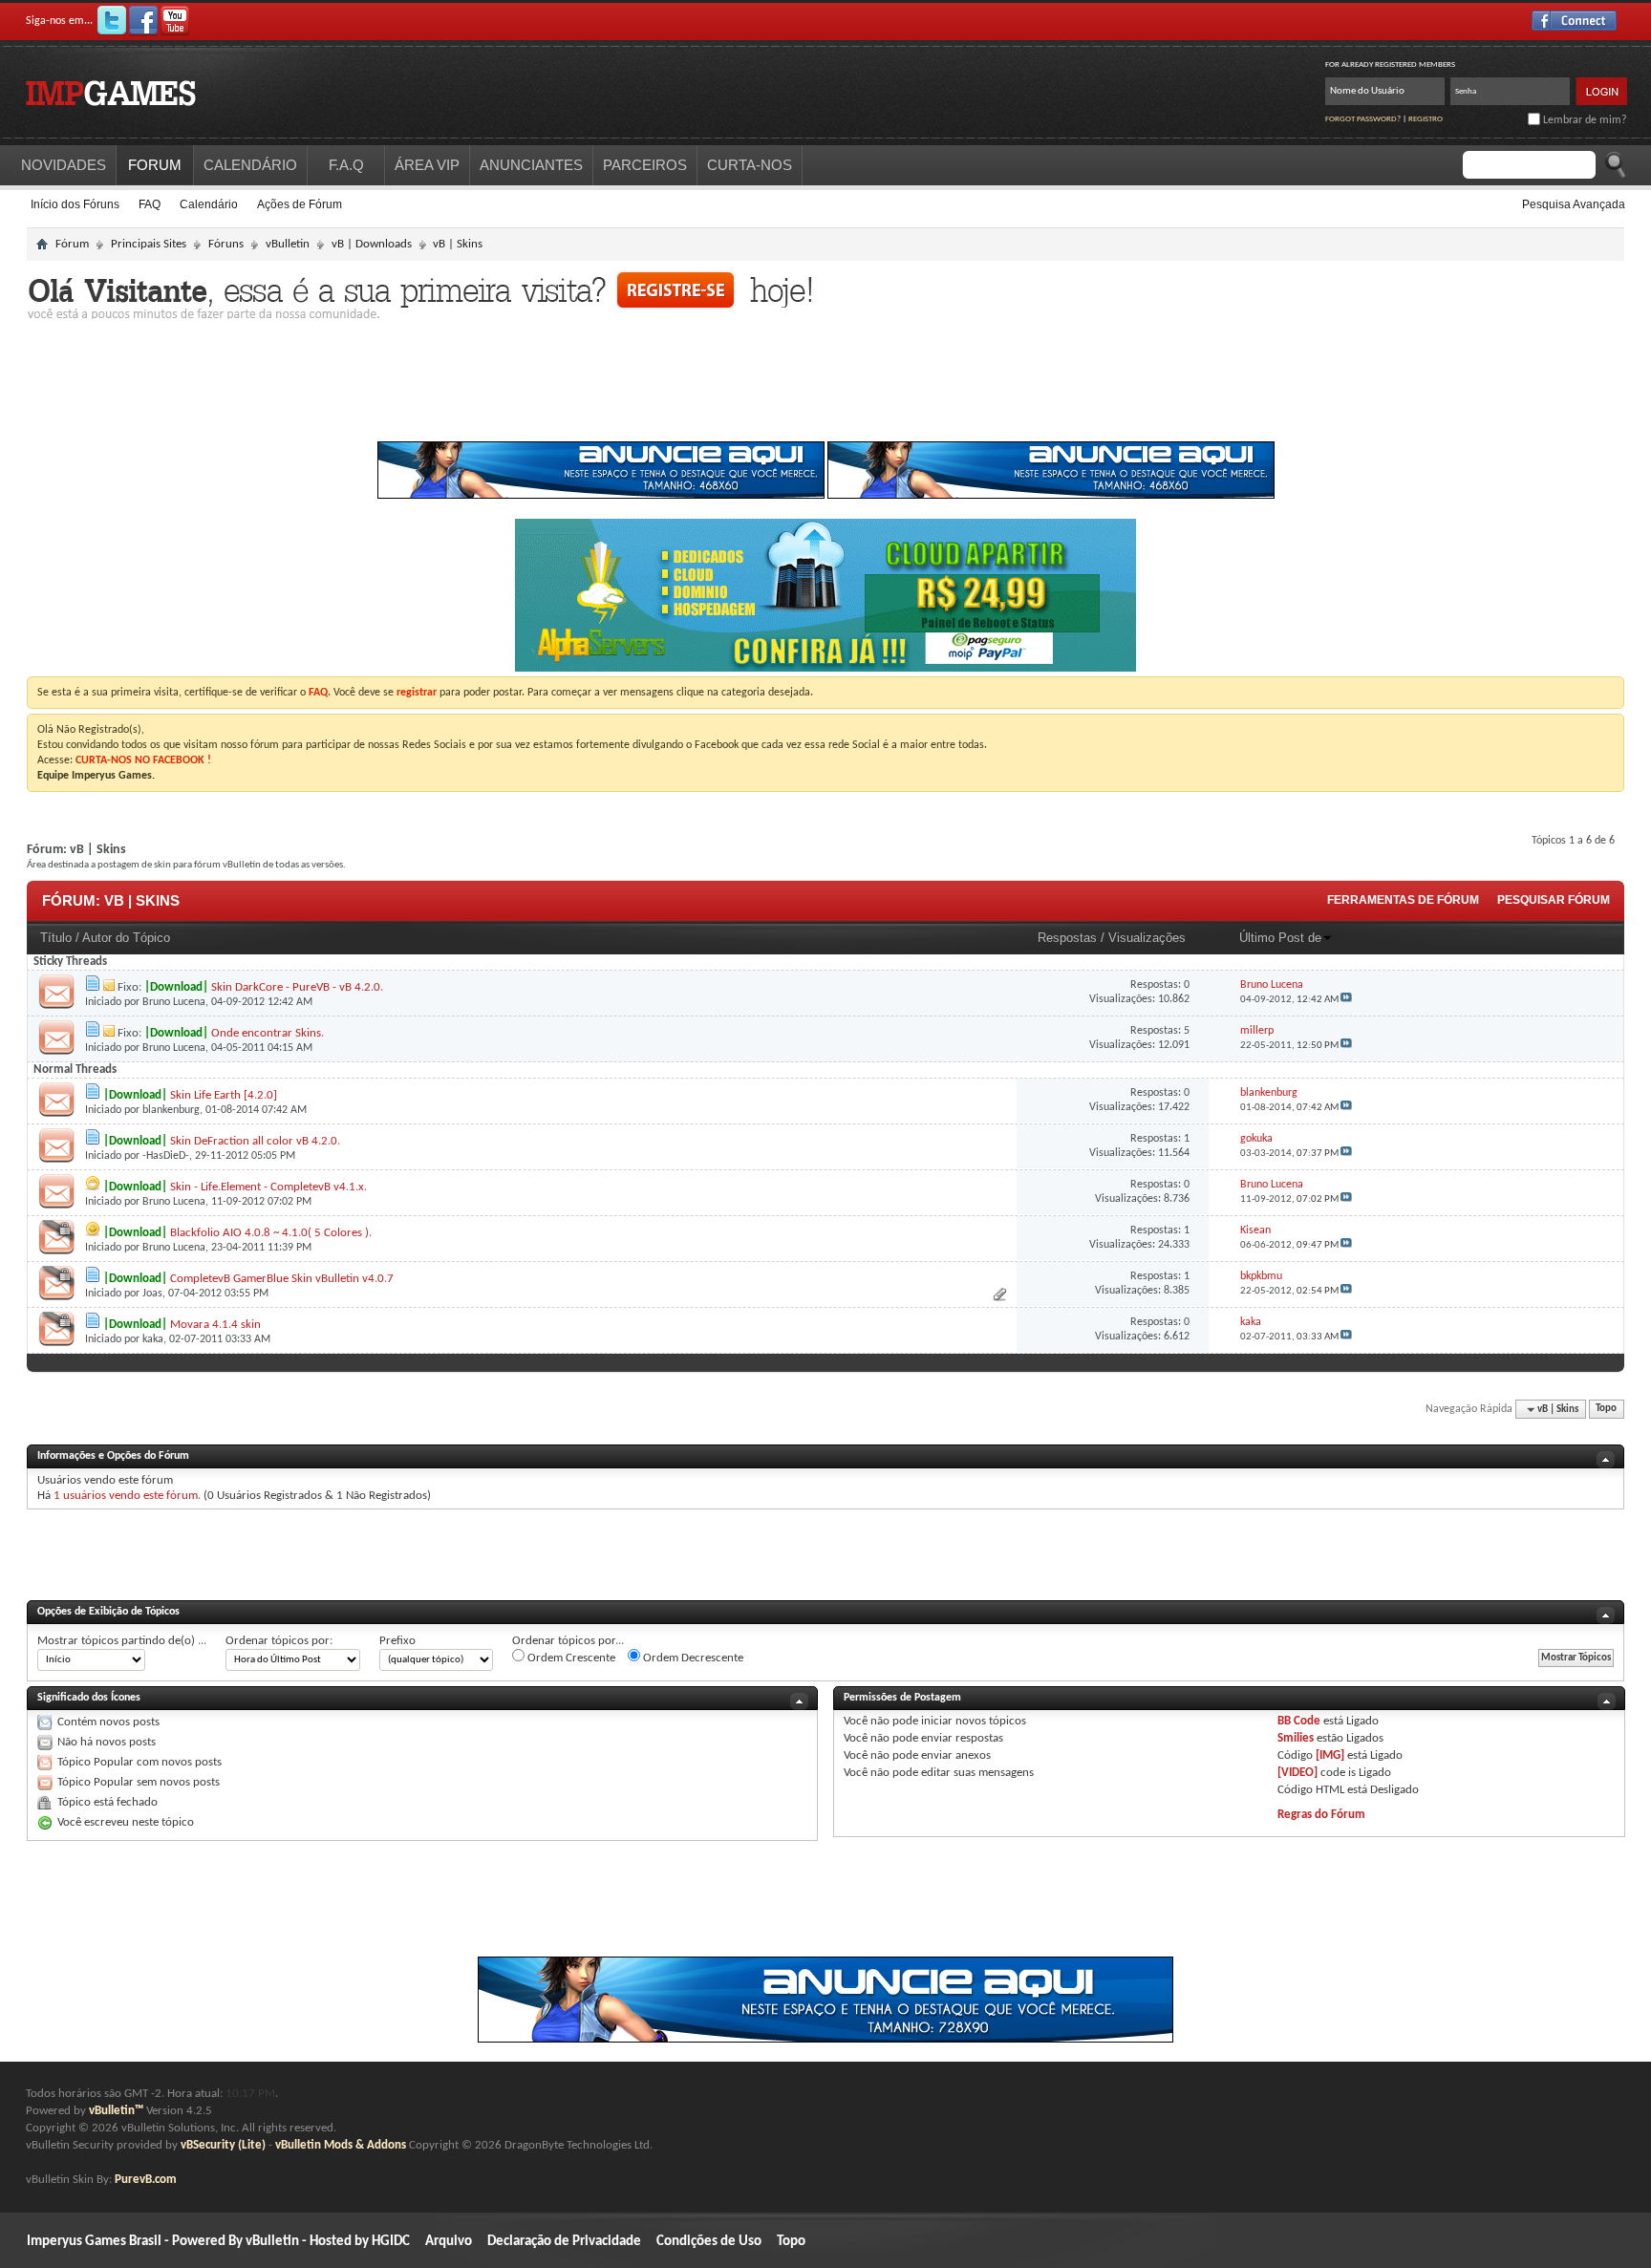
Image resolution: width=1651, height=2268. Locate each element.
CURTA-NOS (750, 165)
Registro (1426, 119)
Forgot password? (1363, 119)
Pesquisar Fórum (1554, 900)
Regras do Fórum (1321, 1815)
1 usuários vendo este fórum (126, 1496)
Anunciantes (531, 165)
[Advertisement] (825, 386)
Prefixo (397, 1641)
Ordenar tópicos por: (279, 1641)
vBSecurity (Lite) (223, 2145)
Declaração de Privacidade (564, 2242)
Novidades (64, 165)
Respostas (1067, 938)
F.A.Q (346, 165)
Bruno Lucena (174, 1002)
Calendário (209, 204)
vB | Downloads (372, 244)
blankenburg (171, 1110)
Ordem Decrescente (692, 1658)
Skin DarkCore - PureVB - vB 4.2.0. (297, 987)
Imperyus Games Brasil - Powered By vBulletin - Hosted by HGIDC (218, 2242)
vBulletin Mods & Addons (341, 2145)
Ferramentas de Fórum (1403, 900)
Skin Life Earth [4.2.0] (224, 1095)
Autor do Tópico (126, 938)
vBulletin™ (116, 2111)
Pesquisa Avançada (1574, 204)
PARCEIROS (645, 165)
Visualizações (1147, 938)
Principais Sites (149, 244)
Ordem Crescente (570, 1658)
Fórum (72, 244)
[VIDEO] (1297, 1773)
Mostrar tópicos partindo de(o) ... (122, 1641)
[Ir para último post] (1346, 1000)
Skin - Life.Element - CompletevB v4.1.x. (268, 1187)
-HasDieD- (166, 1156)
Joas (152, 1294)
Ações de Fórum (300, 204)
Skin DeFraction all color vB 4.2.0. (255, 1141)
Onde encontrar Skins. (268, 1033)
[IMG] (1330, 1755)
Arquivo (449, 2242)
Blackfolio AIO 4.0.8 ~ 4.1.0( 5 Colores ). (271, 1233)
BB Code (1299, 1721)
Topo (1606, 1410)
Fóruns (226, 244)
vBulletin (288, 244)
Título (56, 938)
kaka (153, 1339)
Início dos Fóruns (75, 204)
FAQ (150, 204)
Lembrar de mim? (1584, 120)
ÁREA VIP (427, 165)
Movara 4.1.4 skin (215, 1325)
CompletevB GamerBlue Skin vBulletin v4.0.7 (282, 1279)
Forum (155, 165)
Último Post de (1280, 938)
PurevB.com (146, 2180)
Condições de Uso (709, 2242)
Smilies (1296, 1738)
